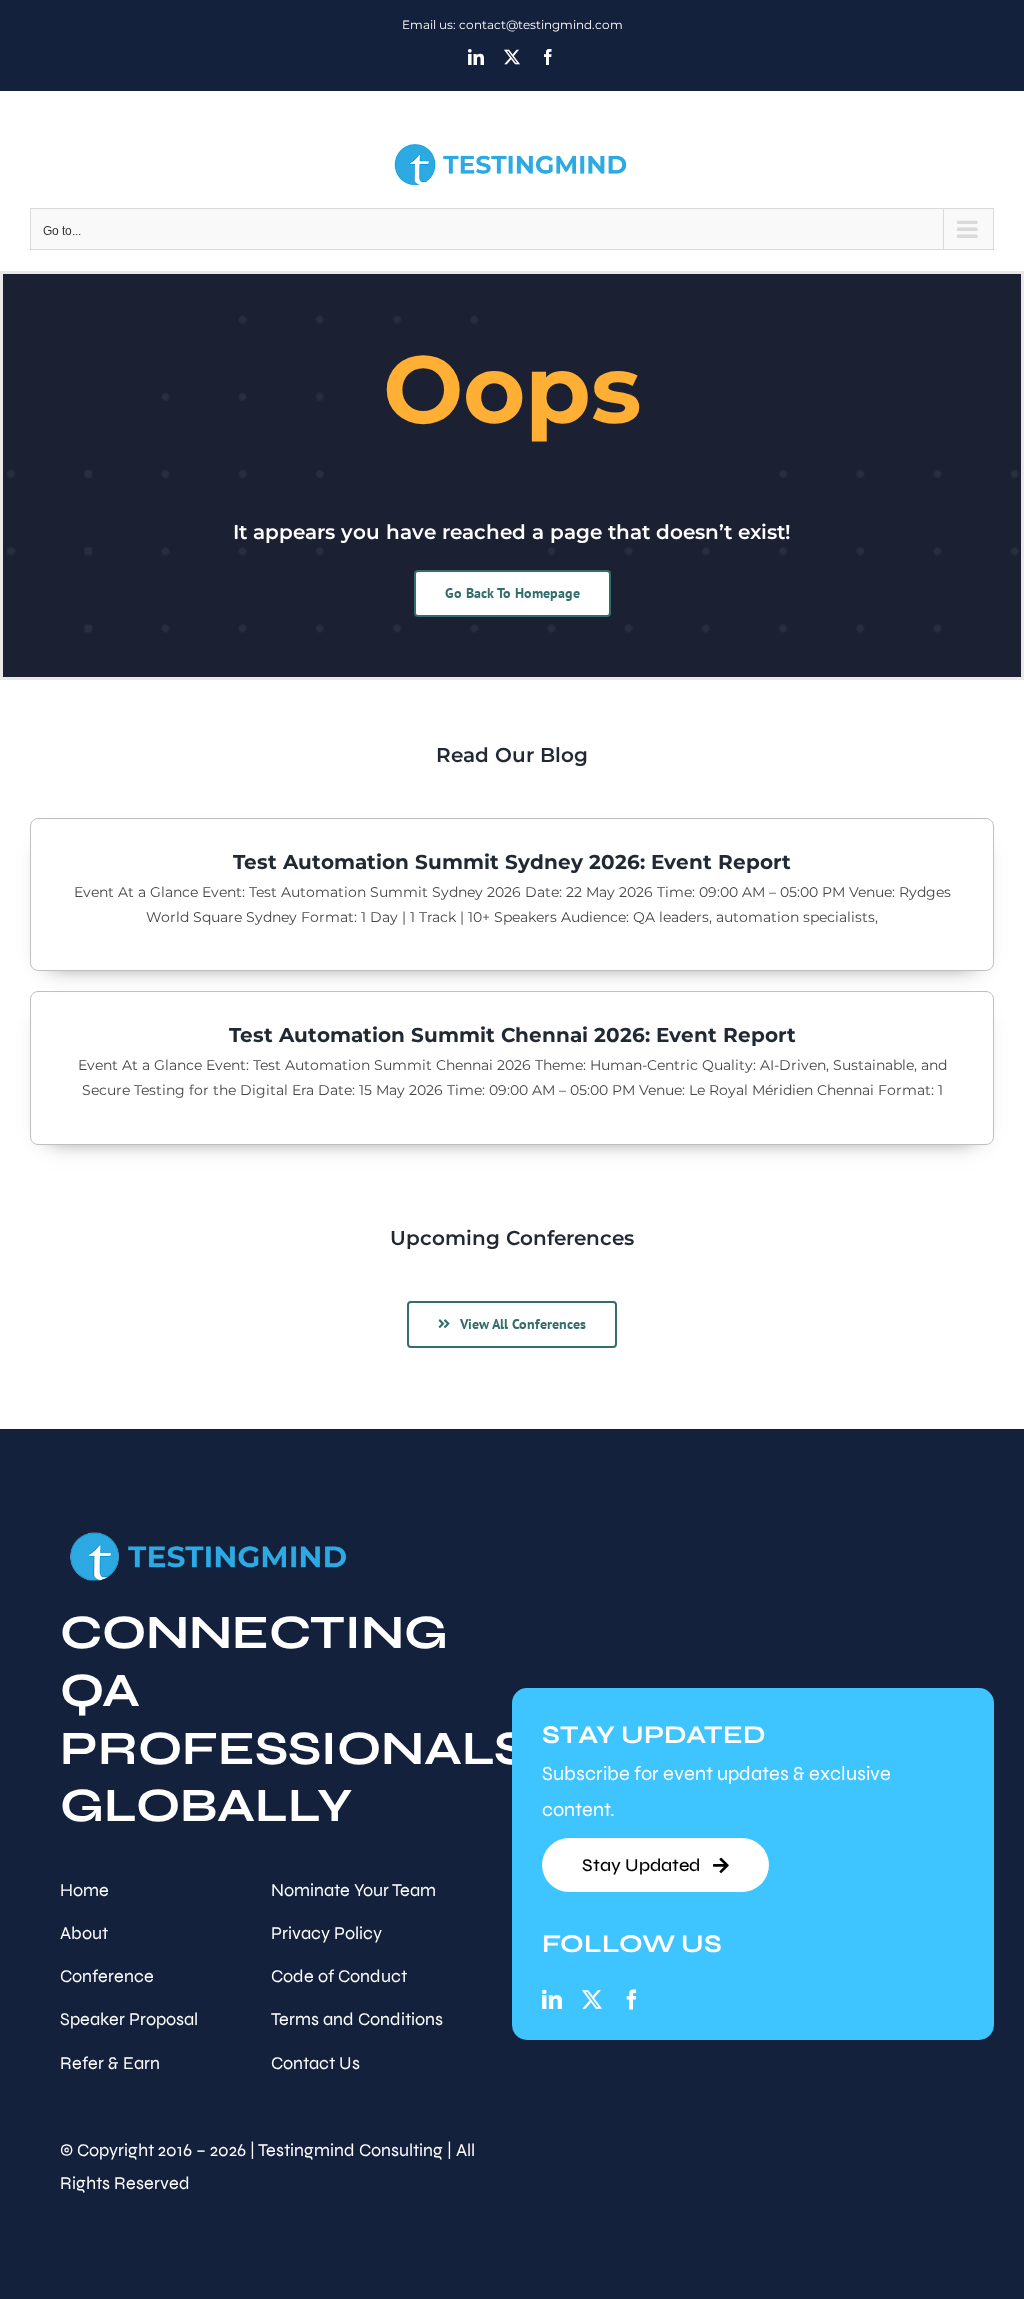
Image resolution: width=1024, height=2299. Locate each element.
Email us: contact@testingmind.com (512, 24)
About (84, 1933)
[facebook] (632, 2000)
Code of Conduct (339, 1976)
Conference (107, 1976)
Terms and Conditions (357, 2019)
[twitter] (592, 2000)
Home (84, 1890)
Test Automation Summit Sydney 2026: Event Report (512, 862)
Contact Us (315, 2063)
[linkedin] (552, 2000)
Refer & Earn (110, 2063)
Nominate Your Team (353, 1890)
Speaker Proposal (129, 2019)
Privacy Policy (326, 1933)
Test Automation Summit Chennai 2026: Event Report (512, 1035)
